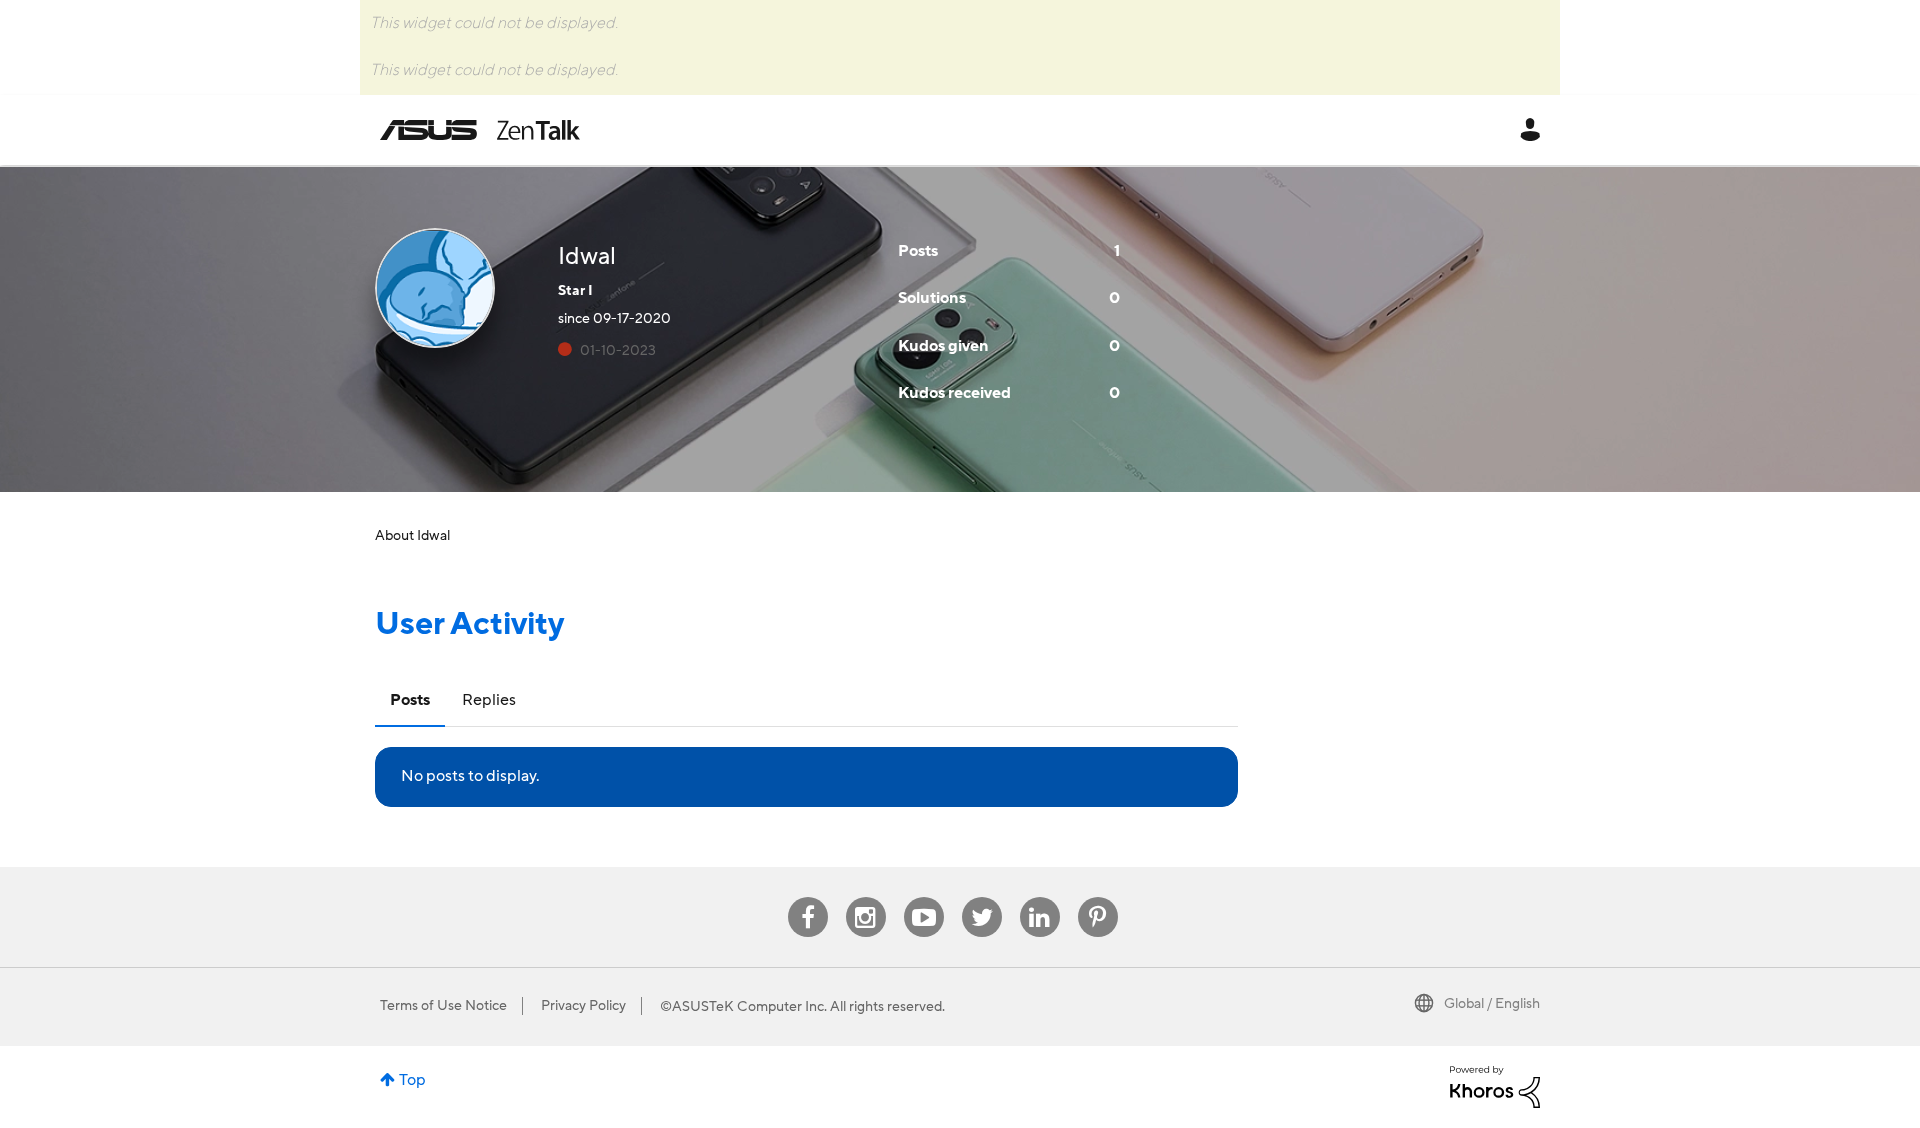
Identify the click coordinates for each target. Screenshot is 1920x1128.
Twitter (981, 897)
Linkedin (1040, 897)
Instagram (865, 897)
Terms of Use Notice (443, 1006)
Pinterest (1098, 897)
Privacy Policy (583, 1006)
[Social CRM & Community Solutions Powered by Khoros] (1495, 1086)
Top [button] (412, 1080)
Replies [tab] (489, 700)
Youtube (924, 897)
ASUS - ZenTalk (480, 130)
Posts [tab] (410, 700)
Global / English (1492, 1004)
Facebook (808, 897)
